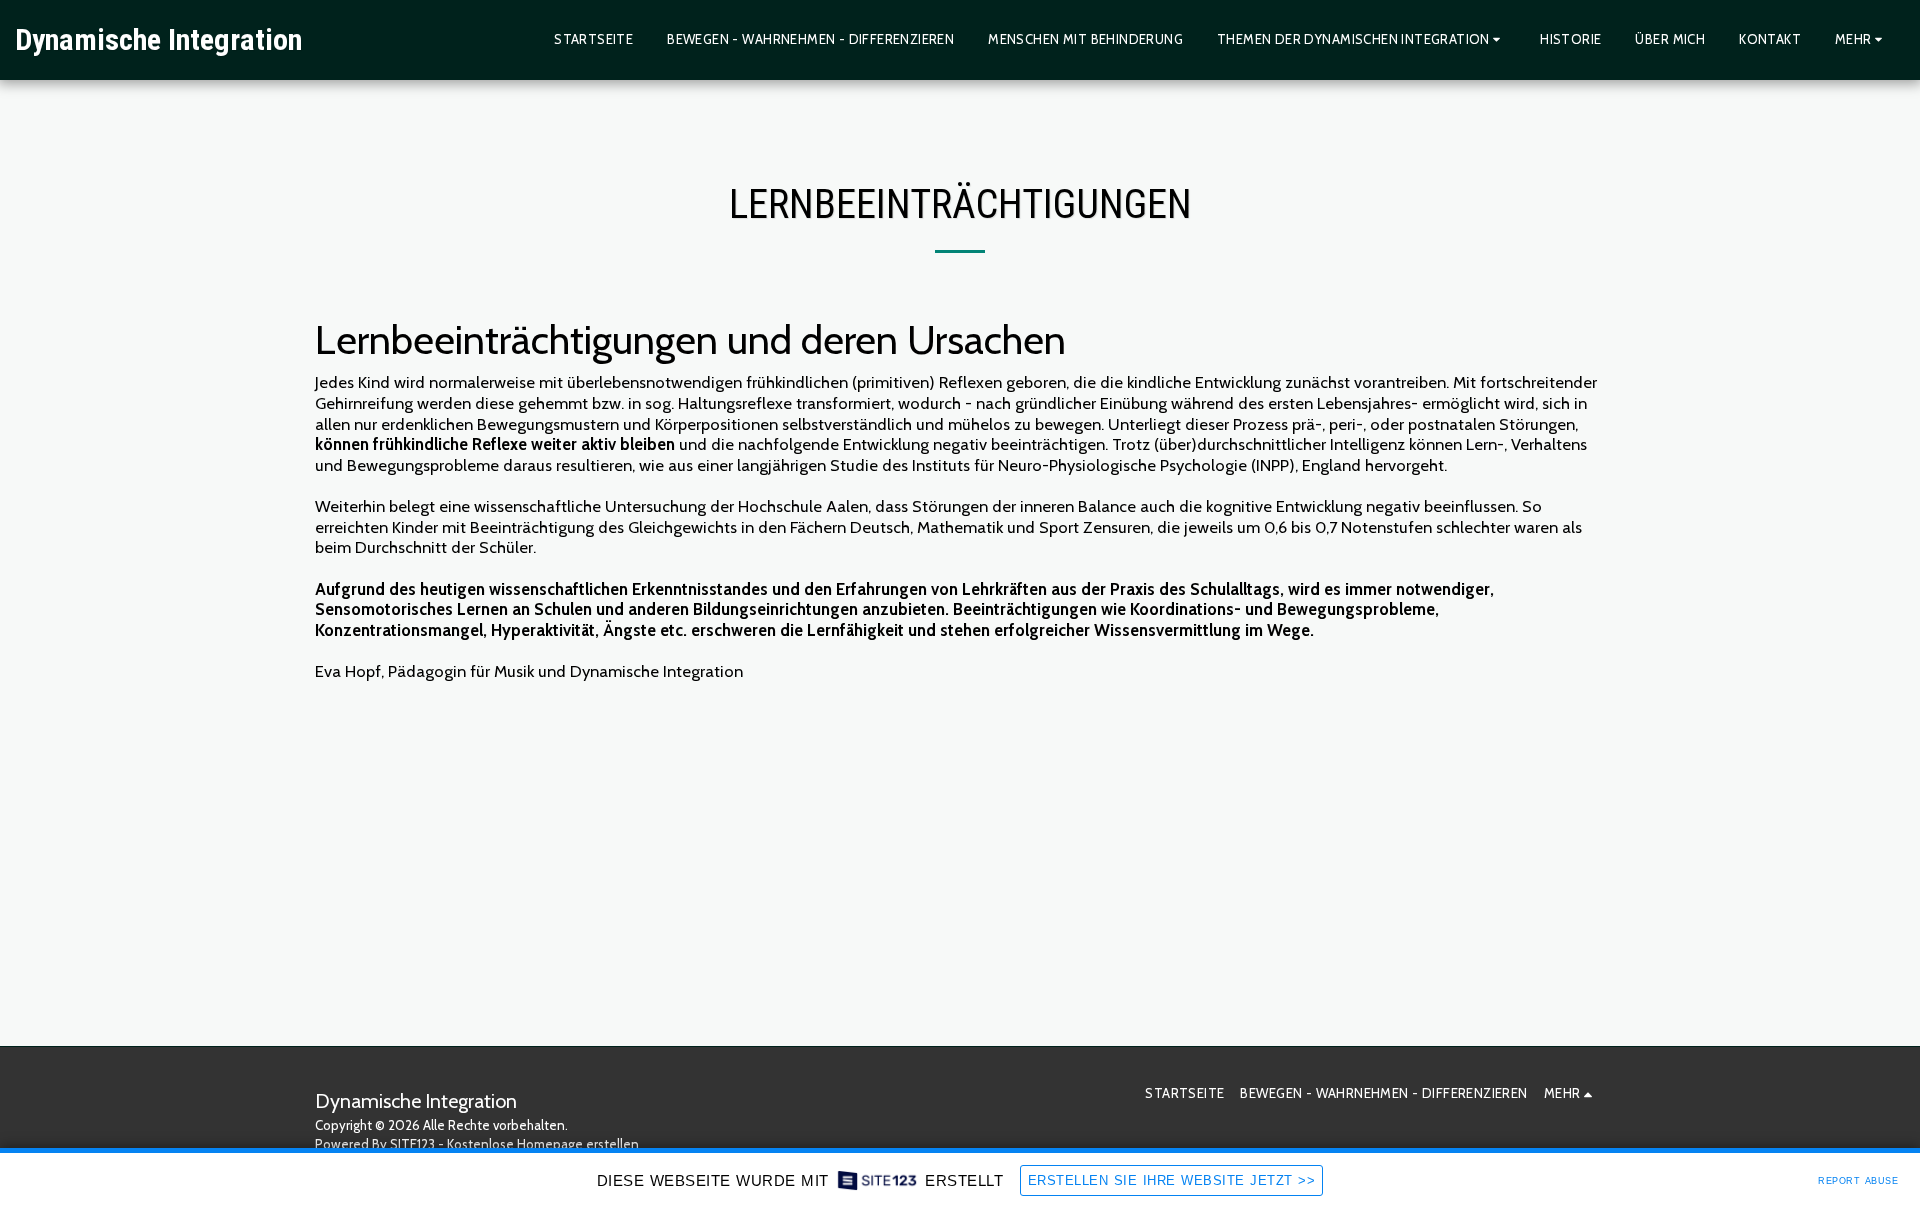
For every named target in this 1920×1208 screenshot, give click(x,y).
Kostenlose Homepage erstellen (543, 1144)
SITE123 (412, 1144)
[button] (1361, 40)
